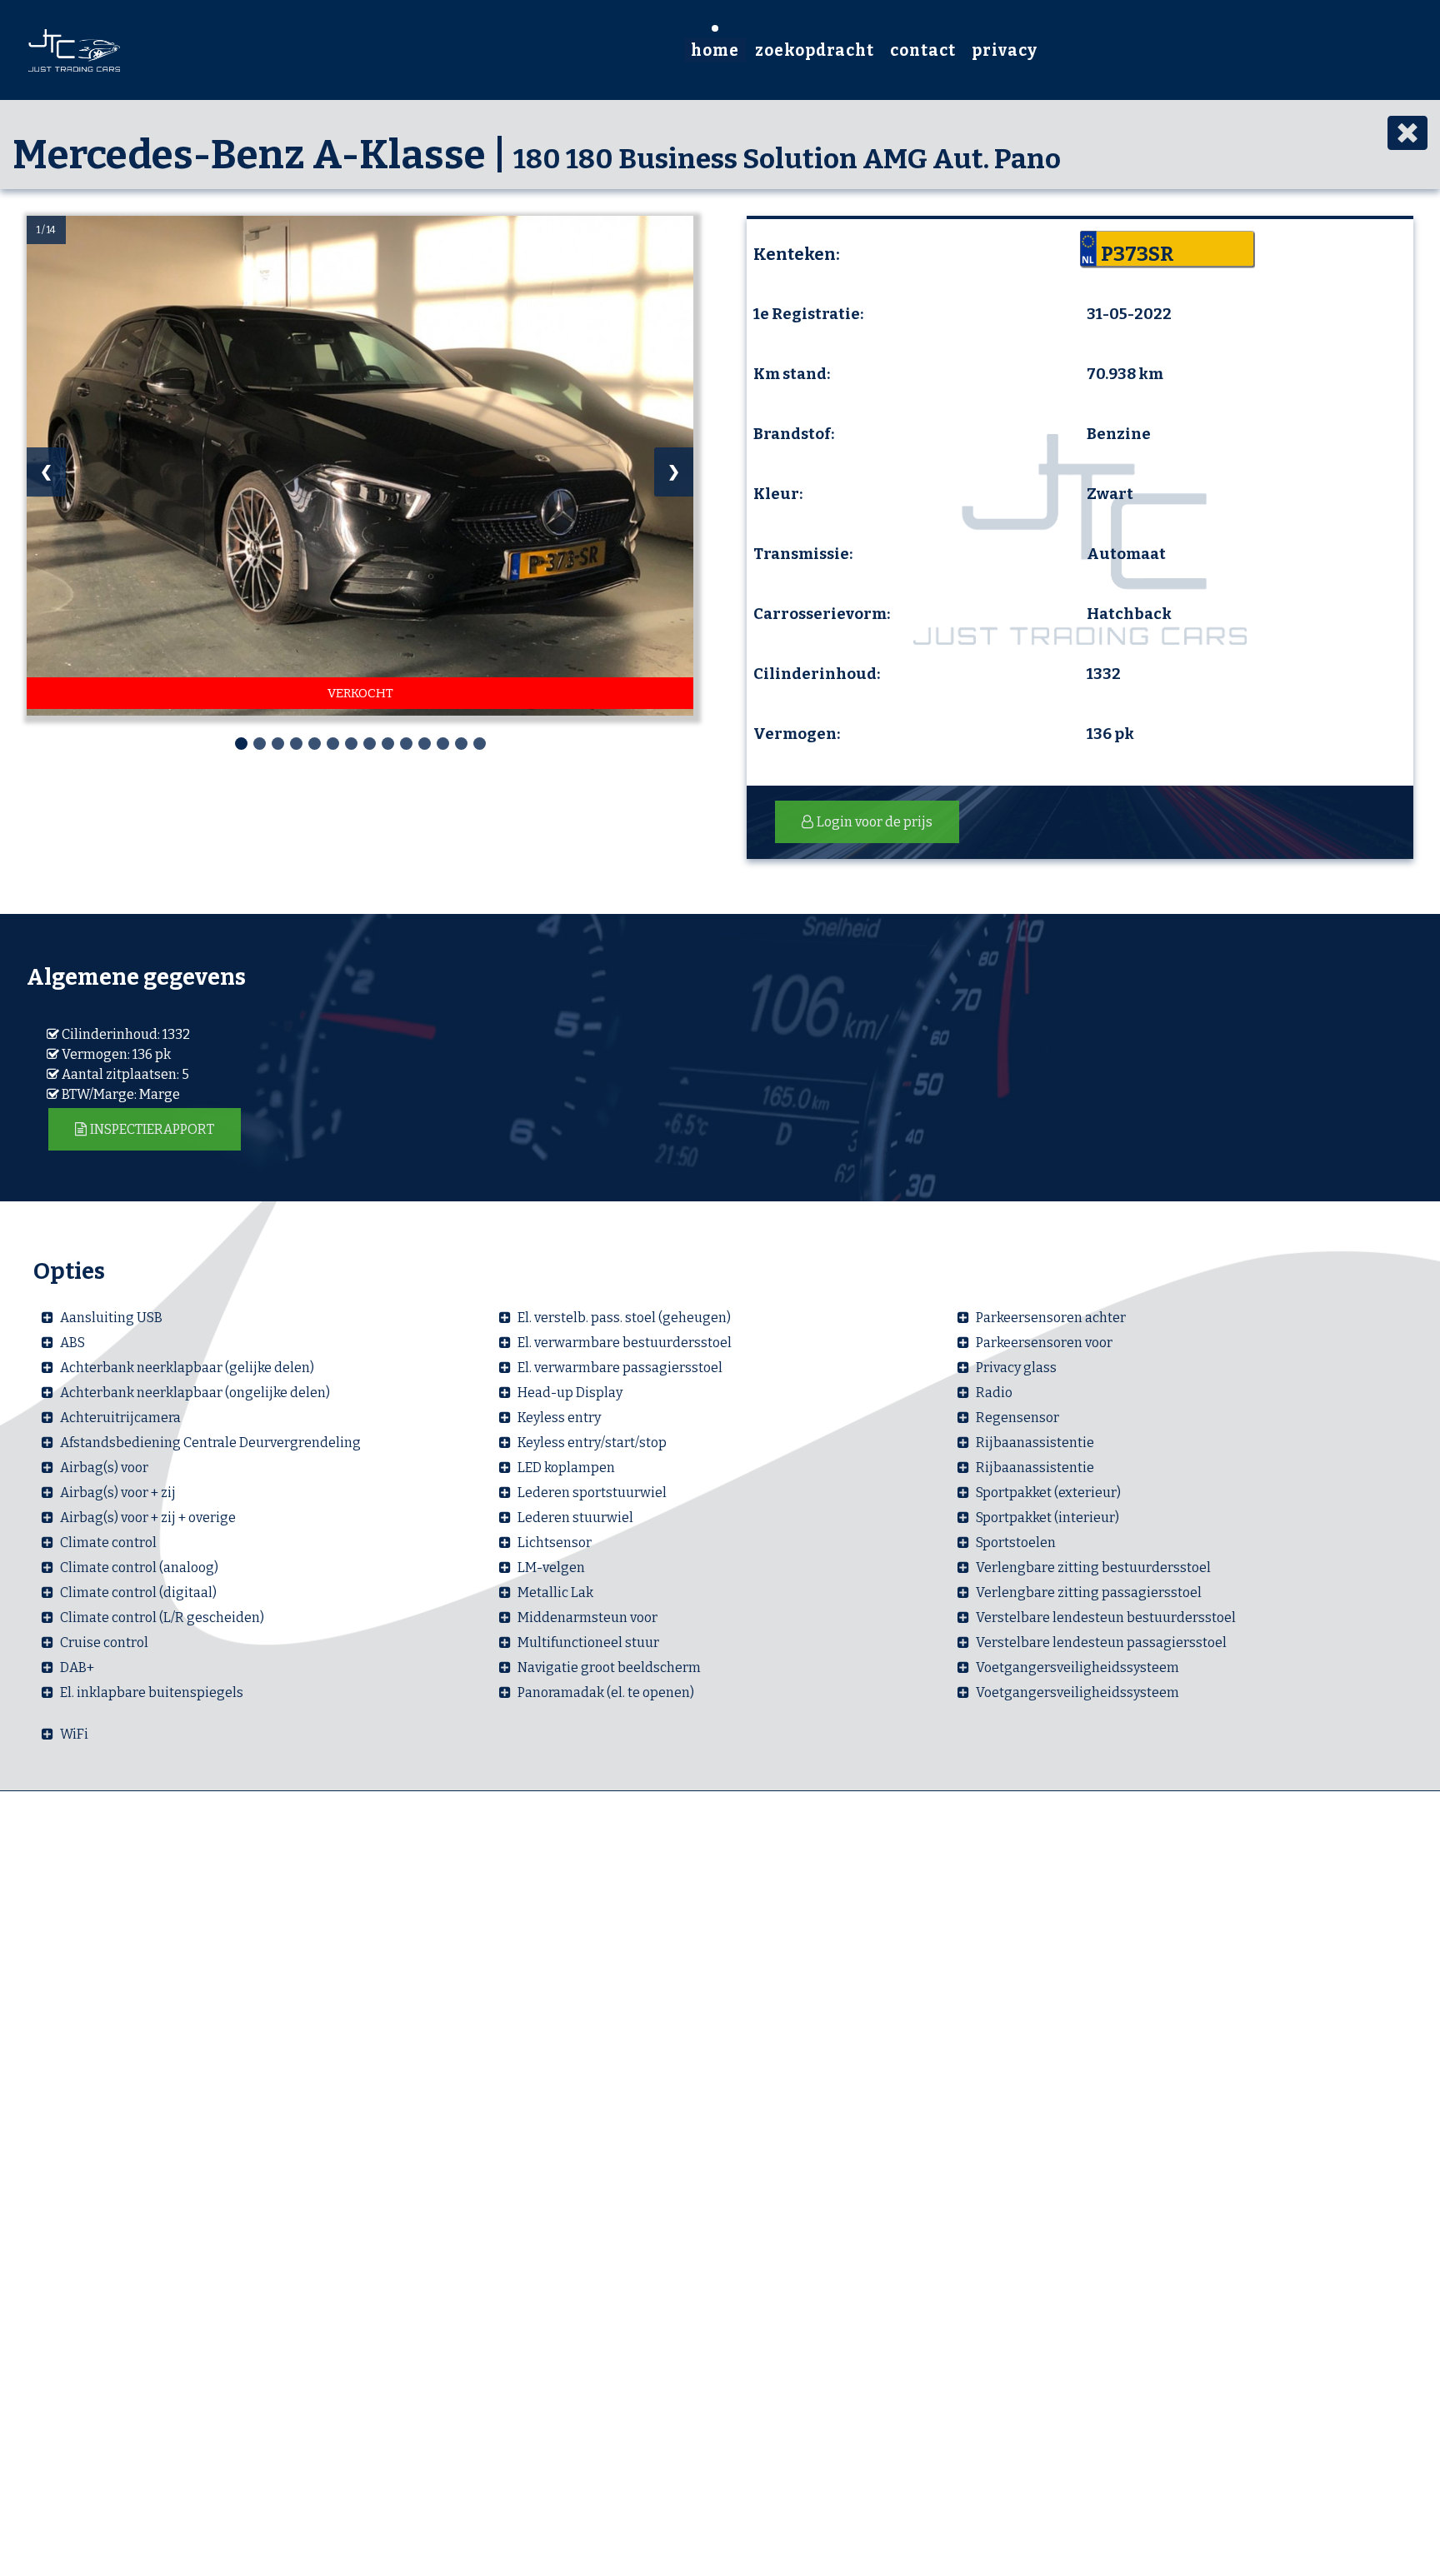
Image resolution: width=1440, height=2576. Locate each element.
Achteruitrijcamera (120, 1418)
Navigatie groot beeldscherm (609, 1667)
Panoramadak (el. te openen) (606, 1692)
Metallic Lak (555, 1593)
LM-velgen (551, 1568)
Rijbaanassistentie (1035, 1443)
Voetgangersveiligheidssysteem (1077, 1667)
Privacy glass (1016, 1368)
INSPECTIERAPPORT (152, 1129)
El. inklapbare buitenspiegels (152, 1692)
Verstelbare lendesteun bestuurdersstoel (1106, 1617)
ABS (72, 1343)
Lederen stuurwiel (575, 1518)
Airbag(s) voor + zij (118, 1493)
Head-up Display (570, 1393)
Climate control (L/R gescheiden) (162, 1617)
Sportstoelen (1016, 1543)
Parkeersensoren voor (1044, 1343)
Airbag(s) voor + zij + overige (148, 1518)
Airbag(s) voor (104, 1468)
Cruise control (104, 1642)
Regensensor (1017, 1418)
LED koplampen (566, 1468)
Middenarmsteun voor (587, 1617)
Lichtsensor (555, 1543)
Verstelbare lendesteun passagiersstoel (1101, 1642)
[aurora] (74, 48)
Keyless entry (559, 1418)
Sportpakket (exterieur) (1048, 1493)
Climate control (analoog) (139, 1568)
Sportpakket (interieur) (1047, 1518)
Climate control (108, 1543)
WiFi (74, 1734)
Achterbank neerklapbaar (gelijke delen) (187, 1368)
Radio (994, 1393)
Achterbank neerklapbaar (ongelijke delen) (195, 1393)
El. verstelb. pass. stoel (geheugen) (624, 1318)
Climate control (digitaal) (138, 1593)
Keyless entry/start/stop (592, 1443)
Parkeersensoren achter (1051, 1318)
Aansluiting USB (111, 1318)
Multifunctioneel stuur (588, 1642)
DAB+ (77, 1667)
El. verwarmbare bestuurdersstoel (625, 1343)
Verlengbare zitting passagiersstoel (1089, 1593)
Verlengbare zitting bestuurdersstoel (1093, 1568)
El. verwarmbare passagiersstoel (620, 1368)
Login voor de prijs (875, 822)
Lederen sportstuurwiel (592, 1493)
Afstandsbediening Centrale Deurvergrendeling (210, 1443)
